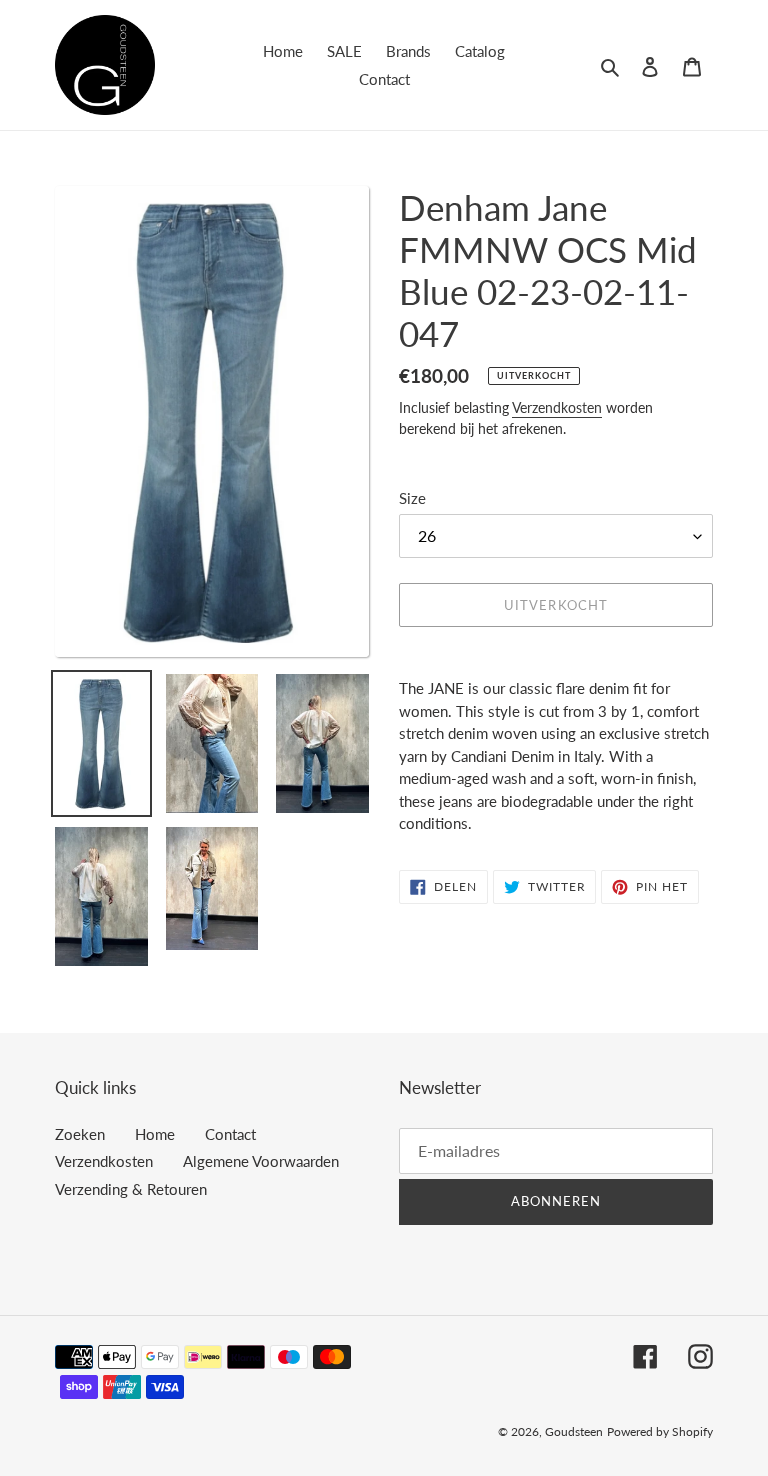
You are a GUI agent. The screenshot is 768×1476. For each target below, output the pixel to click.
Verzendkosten (557, 407)
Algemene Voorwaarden (261, 1161)
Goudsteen (574, 1431)
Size (412, 498)
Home (155, 1134)
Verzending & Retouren (131, 1189)
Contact (230, 1134)
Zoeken (80, 1134)
